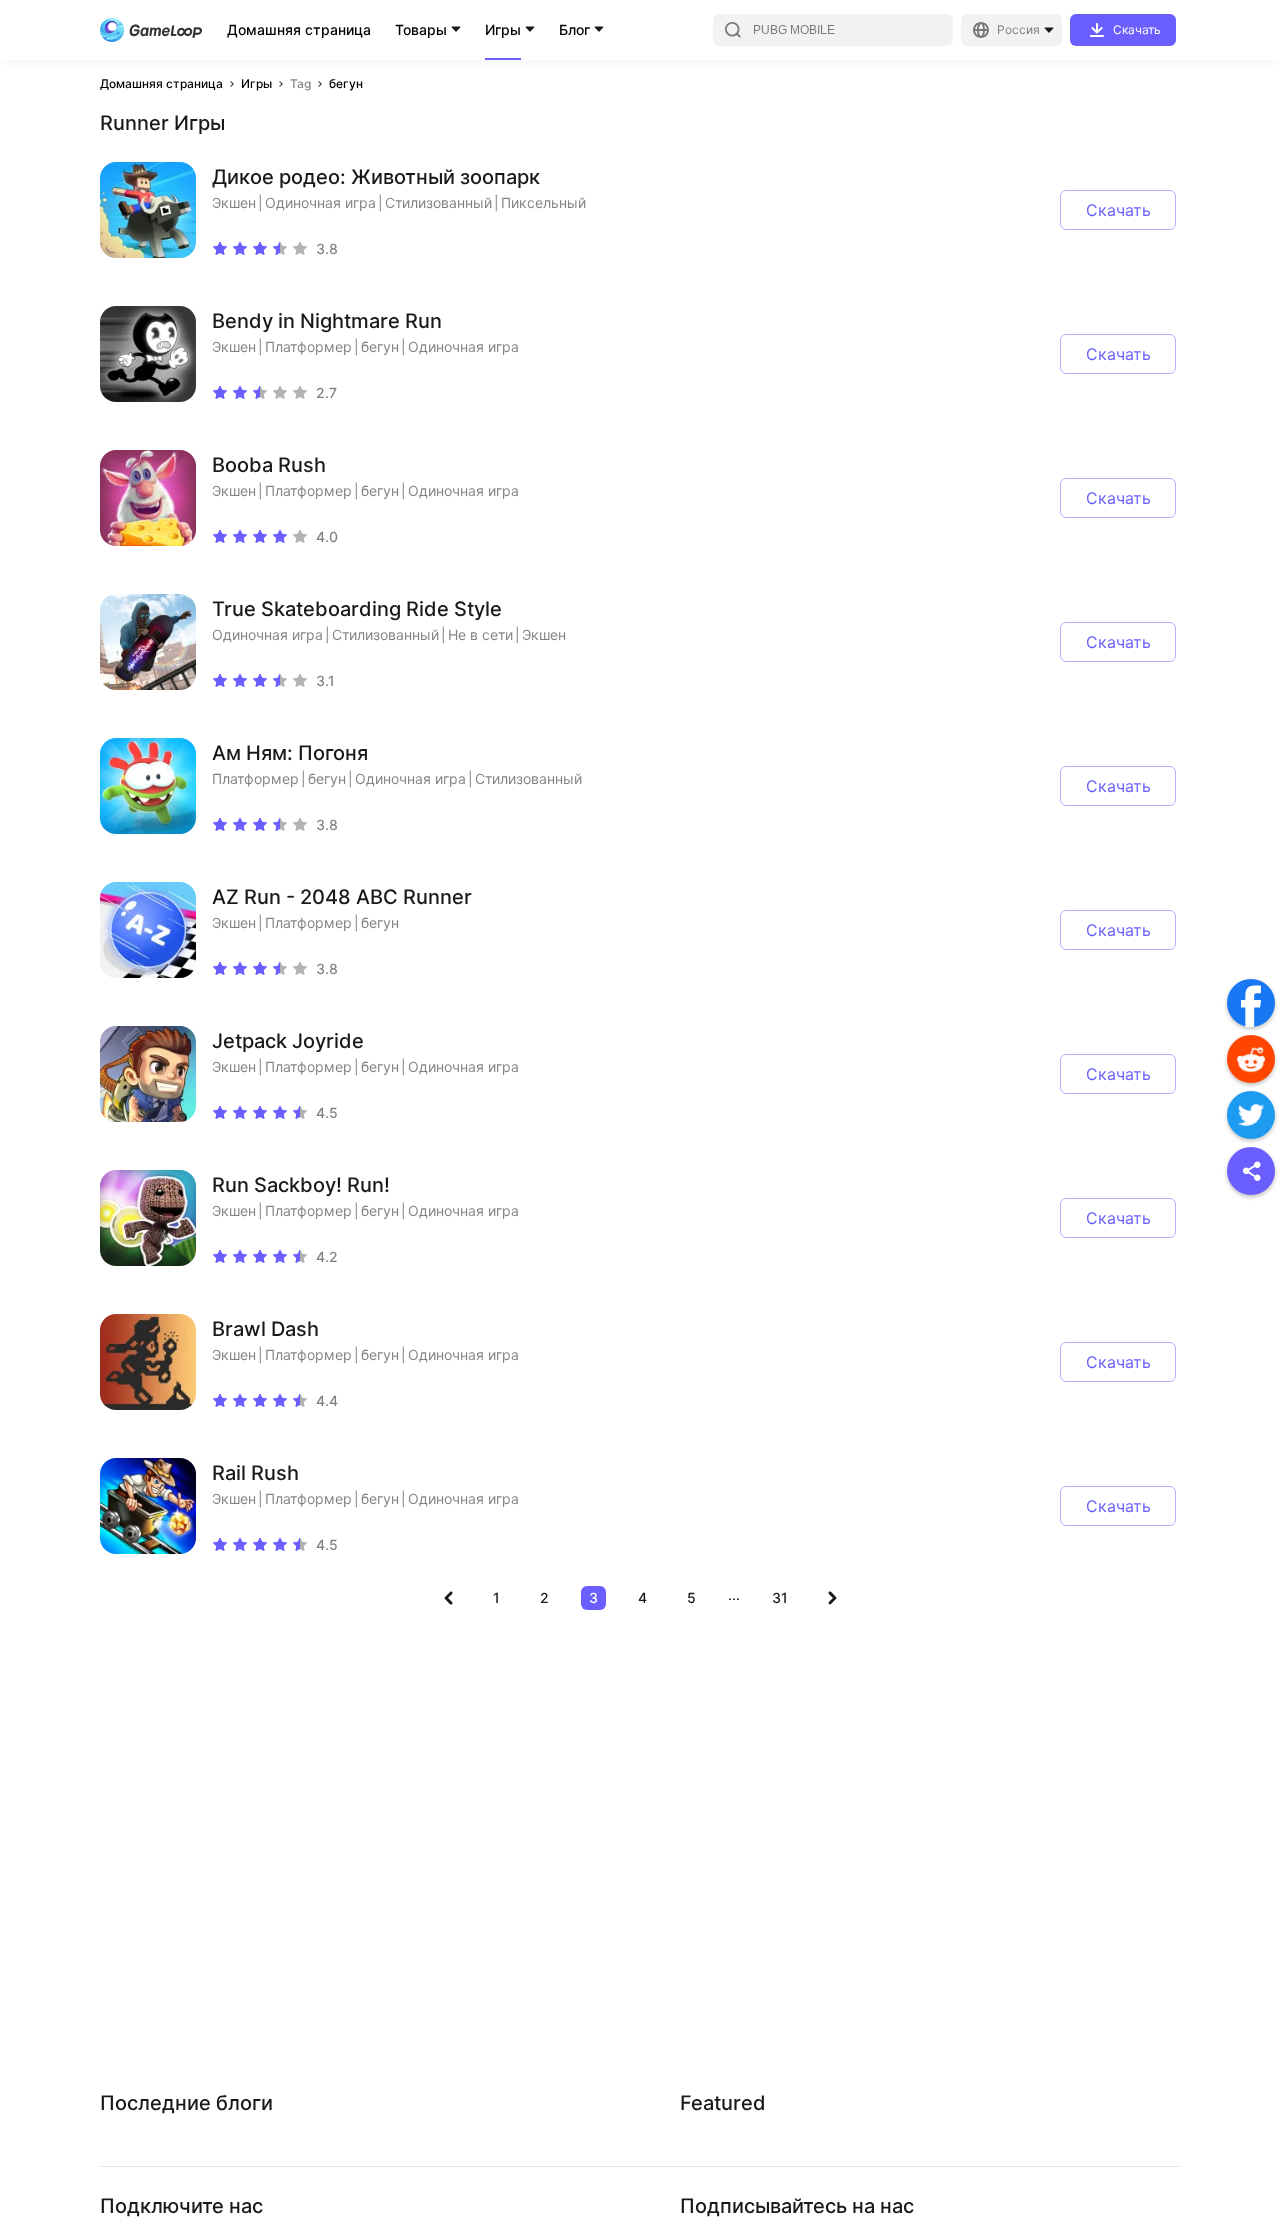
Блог (574, 29)
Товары (421, 29)
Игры (503, 29)
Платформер (308, 346)
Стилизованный (438, 202)
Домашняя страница (299, 29)
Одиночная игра (320, 202)
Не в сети (480, 634)
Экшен (234, 202)
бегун (346, 83)
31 (780, 1597)
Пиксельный (543, 202)
